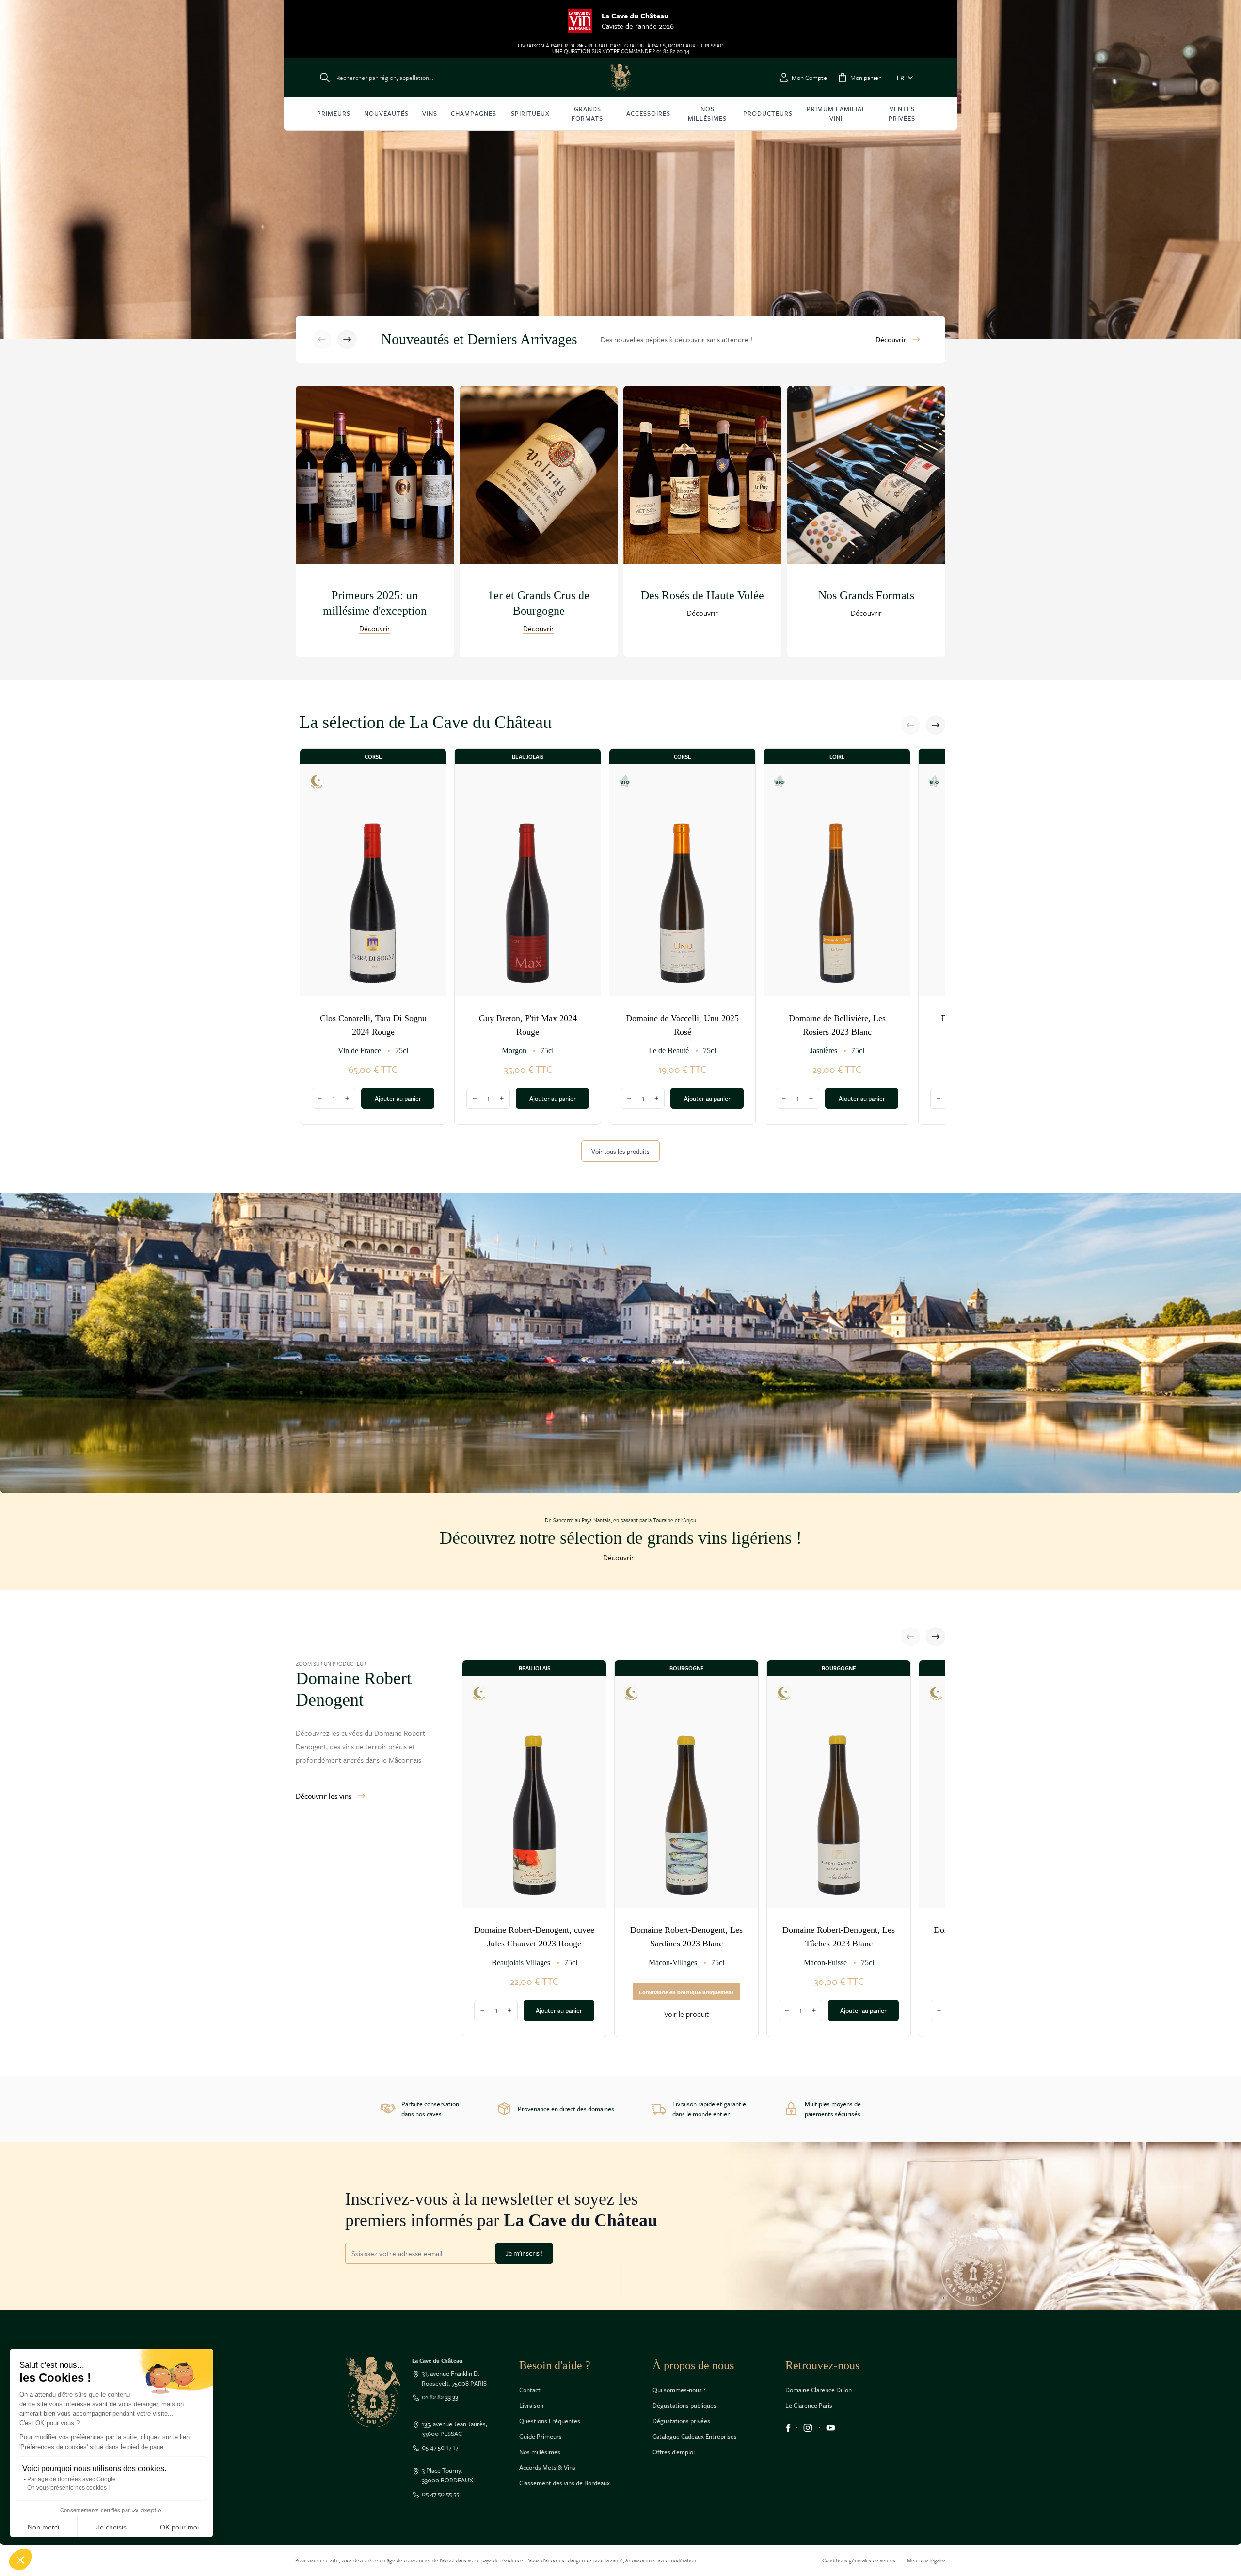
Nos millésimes (540, 2452)
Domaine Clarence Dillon (819, 2390)
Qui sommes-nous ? (679, 2390)
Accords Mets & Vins (547, 2467)
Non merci (43, 2527)
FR (900, 78)
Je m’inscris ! (524, 2253)
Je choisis (111, 2527)
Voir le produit (686, 2014)
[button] (20, 2560)
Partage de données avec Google (72, 2479)
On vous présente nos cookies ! (68, 2488)
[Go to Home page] (620, 78)
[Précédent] (322, 339)
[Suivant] (347, 339)
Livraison (531, 2405)
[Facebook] (788, 2428)
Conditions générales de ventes (859, 2560)
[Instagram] (808, 2428)
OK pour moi (179, 2527)
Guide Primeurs (541, 2436)
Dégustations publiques (684, 2405)
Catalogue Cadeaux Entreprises (695, 2436)
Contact (530, 2390)
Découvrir (891, 339)
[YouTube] (831, 2428)
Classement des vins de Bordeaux (565, 2483)
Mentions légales (926, 2560)
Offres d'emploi (674, 2452)
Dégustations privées (681, 2421)
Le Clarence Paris (809, 2405)
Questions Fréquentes (550, 2421)
